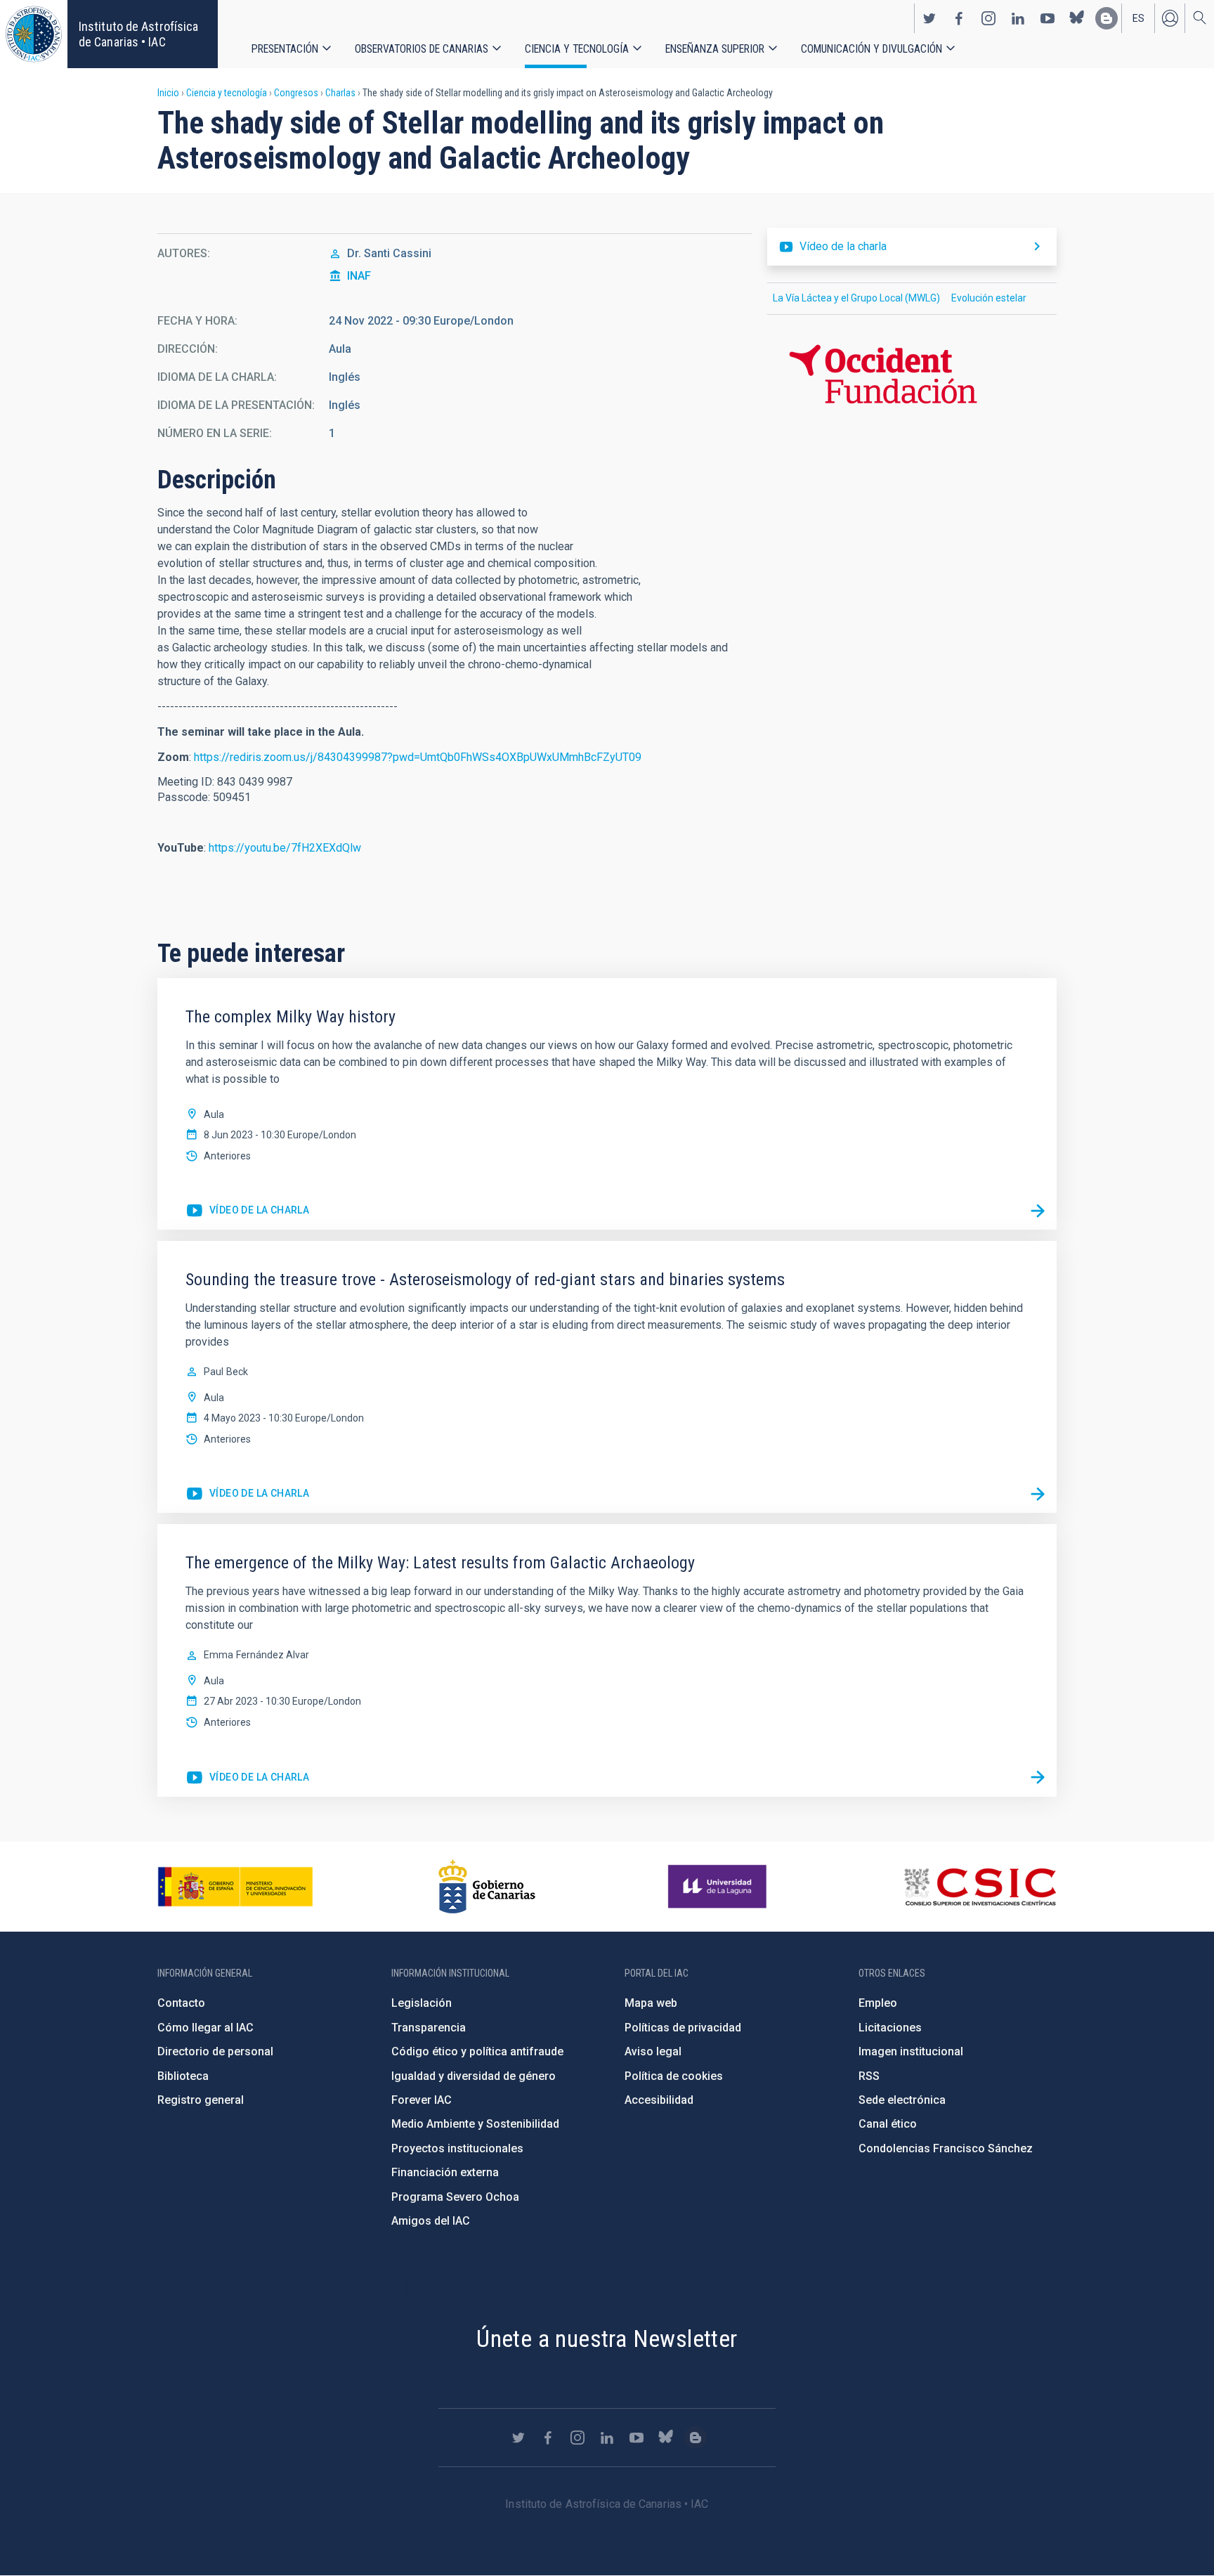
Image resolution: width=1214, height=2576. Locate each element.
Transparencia (429, 2028)
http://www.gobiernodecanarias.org (487, 1887)
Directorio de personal (215, 2051)
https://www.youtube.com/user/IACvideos (1047, 18)
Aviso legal (653, 2051)
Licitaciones (890, 2028)
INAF (359, 276)
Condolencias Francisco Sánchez (946, 2148)
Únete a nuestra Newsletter (607, 2338)
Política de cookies (674, 2076)
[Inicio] (34, 34)
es (1138, 18)
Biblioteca (183, 2076)
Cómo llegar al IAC (205, 2028)
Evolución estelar (989, 298)
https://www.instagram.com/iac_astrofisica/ (988, 18)
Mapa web (651, 2003)
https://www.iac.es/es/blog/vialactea (1107, 18)
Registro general (201, 2100)
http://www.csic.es (980, 1887)
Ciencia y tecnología (577, 49)
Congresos (296, 93)
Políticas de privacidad (683, 2028)
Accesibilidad (659, 2100)
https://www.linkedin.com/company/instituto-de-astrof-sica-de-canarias (1018, 18)
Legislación (422, 2003)
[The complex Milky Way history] (1038, 1211)
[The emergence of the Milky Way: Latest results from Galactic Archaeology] (1038, 1778)
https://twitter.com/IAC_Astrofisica (929, 18)
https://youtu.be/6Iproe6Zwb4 (247, 1494)
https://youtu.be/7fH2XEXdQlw (285, 848)
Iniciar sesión (1170, 18)
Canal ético (888, 2124)
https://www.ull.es (719, 1887)
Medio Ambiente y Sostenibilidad (475, 2124)
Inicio (168, 93)
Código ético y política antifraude (477, 2051)
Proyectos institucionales (457, 2148)
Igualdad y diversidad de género (474, 2076)
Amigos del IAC (431, 2221)
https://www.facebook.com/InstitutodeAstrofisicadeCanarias (959, 18)
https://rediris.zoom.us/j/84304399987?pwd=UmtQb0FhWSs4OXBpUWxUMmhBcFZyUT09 (418, 757)
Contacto (181, 2003)
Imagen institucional (911, 2051)
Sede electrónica (902, 2100)
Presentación (285, 49)
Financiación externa (445, 2172)
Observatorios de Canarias (422, 49)
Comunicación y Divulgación (872, 49)
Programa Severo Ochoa (455, 2197)
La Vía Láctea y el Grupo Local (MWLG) (856, 298)
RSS (869, 2076)
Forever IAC (422, 2100)
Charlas (340, 93)
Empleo (878, 2003)
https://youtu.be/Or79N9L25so (247, 1211)
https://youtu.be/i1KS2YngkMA (247, 1778)
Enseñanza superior (715, 49)
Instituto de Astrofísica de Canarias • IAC (138, 34)
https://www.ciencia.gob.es (235, 1887)
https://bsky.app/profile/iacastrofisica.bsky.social (1077, 18)
